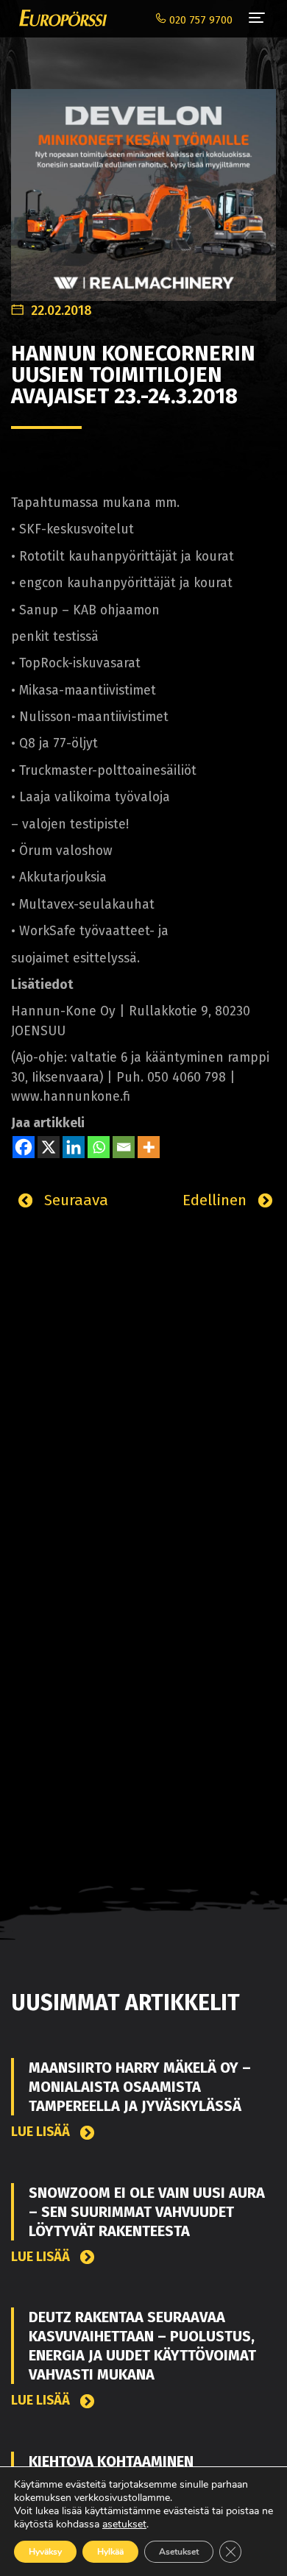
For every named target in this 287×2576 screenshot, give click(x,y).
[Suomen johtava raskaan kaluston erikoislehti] (59, 18)
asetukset (124, 2524)
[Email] (124, 1147)
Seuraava (74, 1200)
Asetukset (179, 2552)
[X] (49, 1147)
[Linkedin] (74, 1147)
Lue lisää (42, 2132)
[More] (149, 1147)
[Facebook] (24, 1147)
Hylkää (110, 2552)
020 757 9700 (199, 20)
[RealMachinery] (143, 187)
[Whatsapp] (99, 1147)
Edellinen (217, 1200)
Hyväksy (45, 2552)
